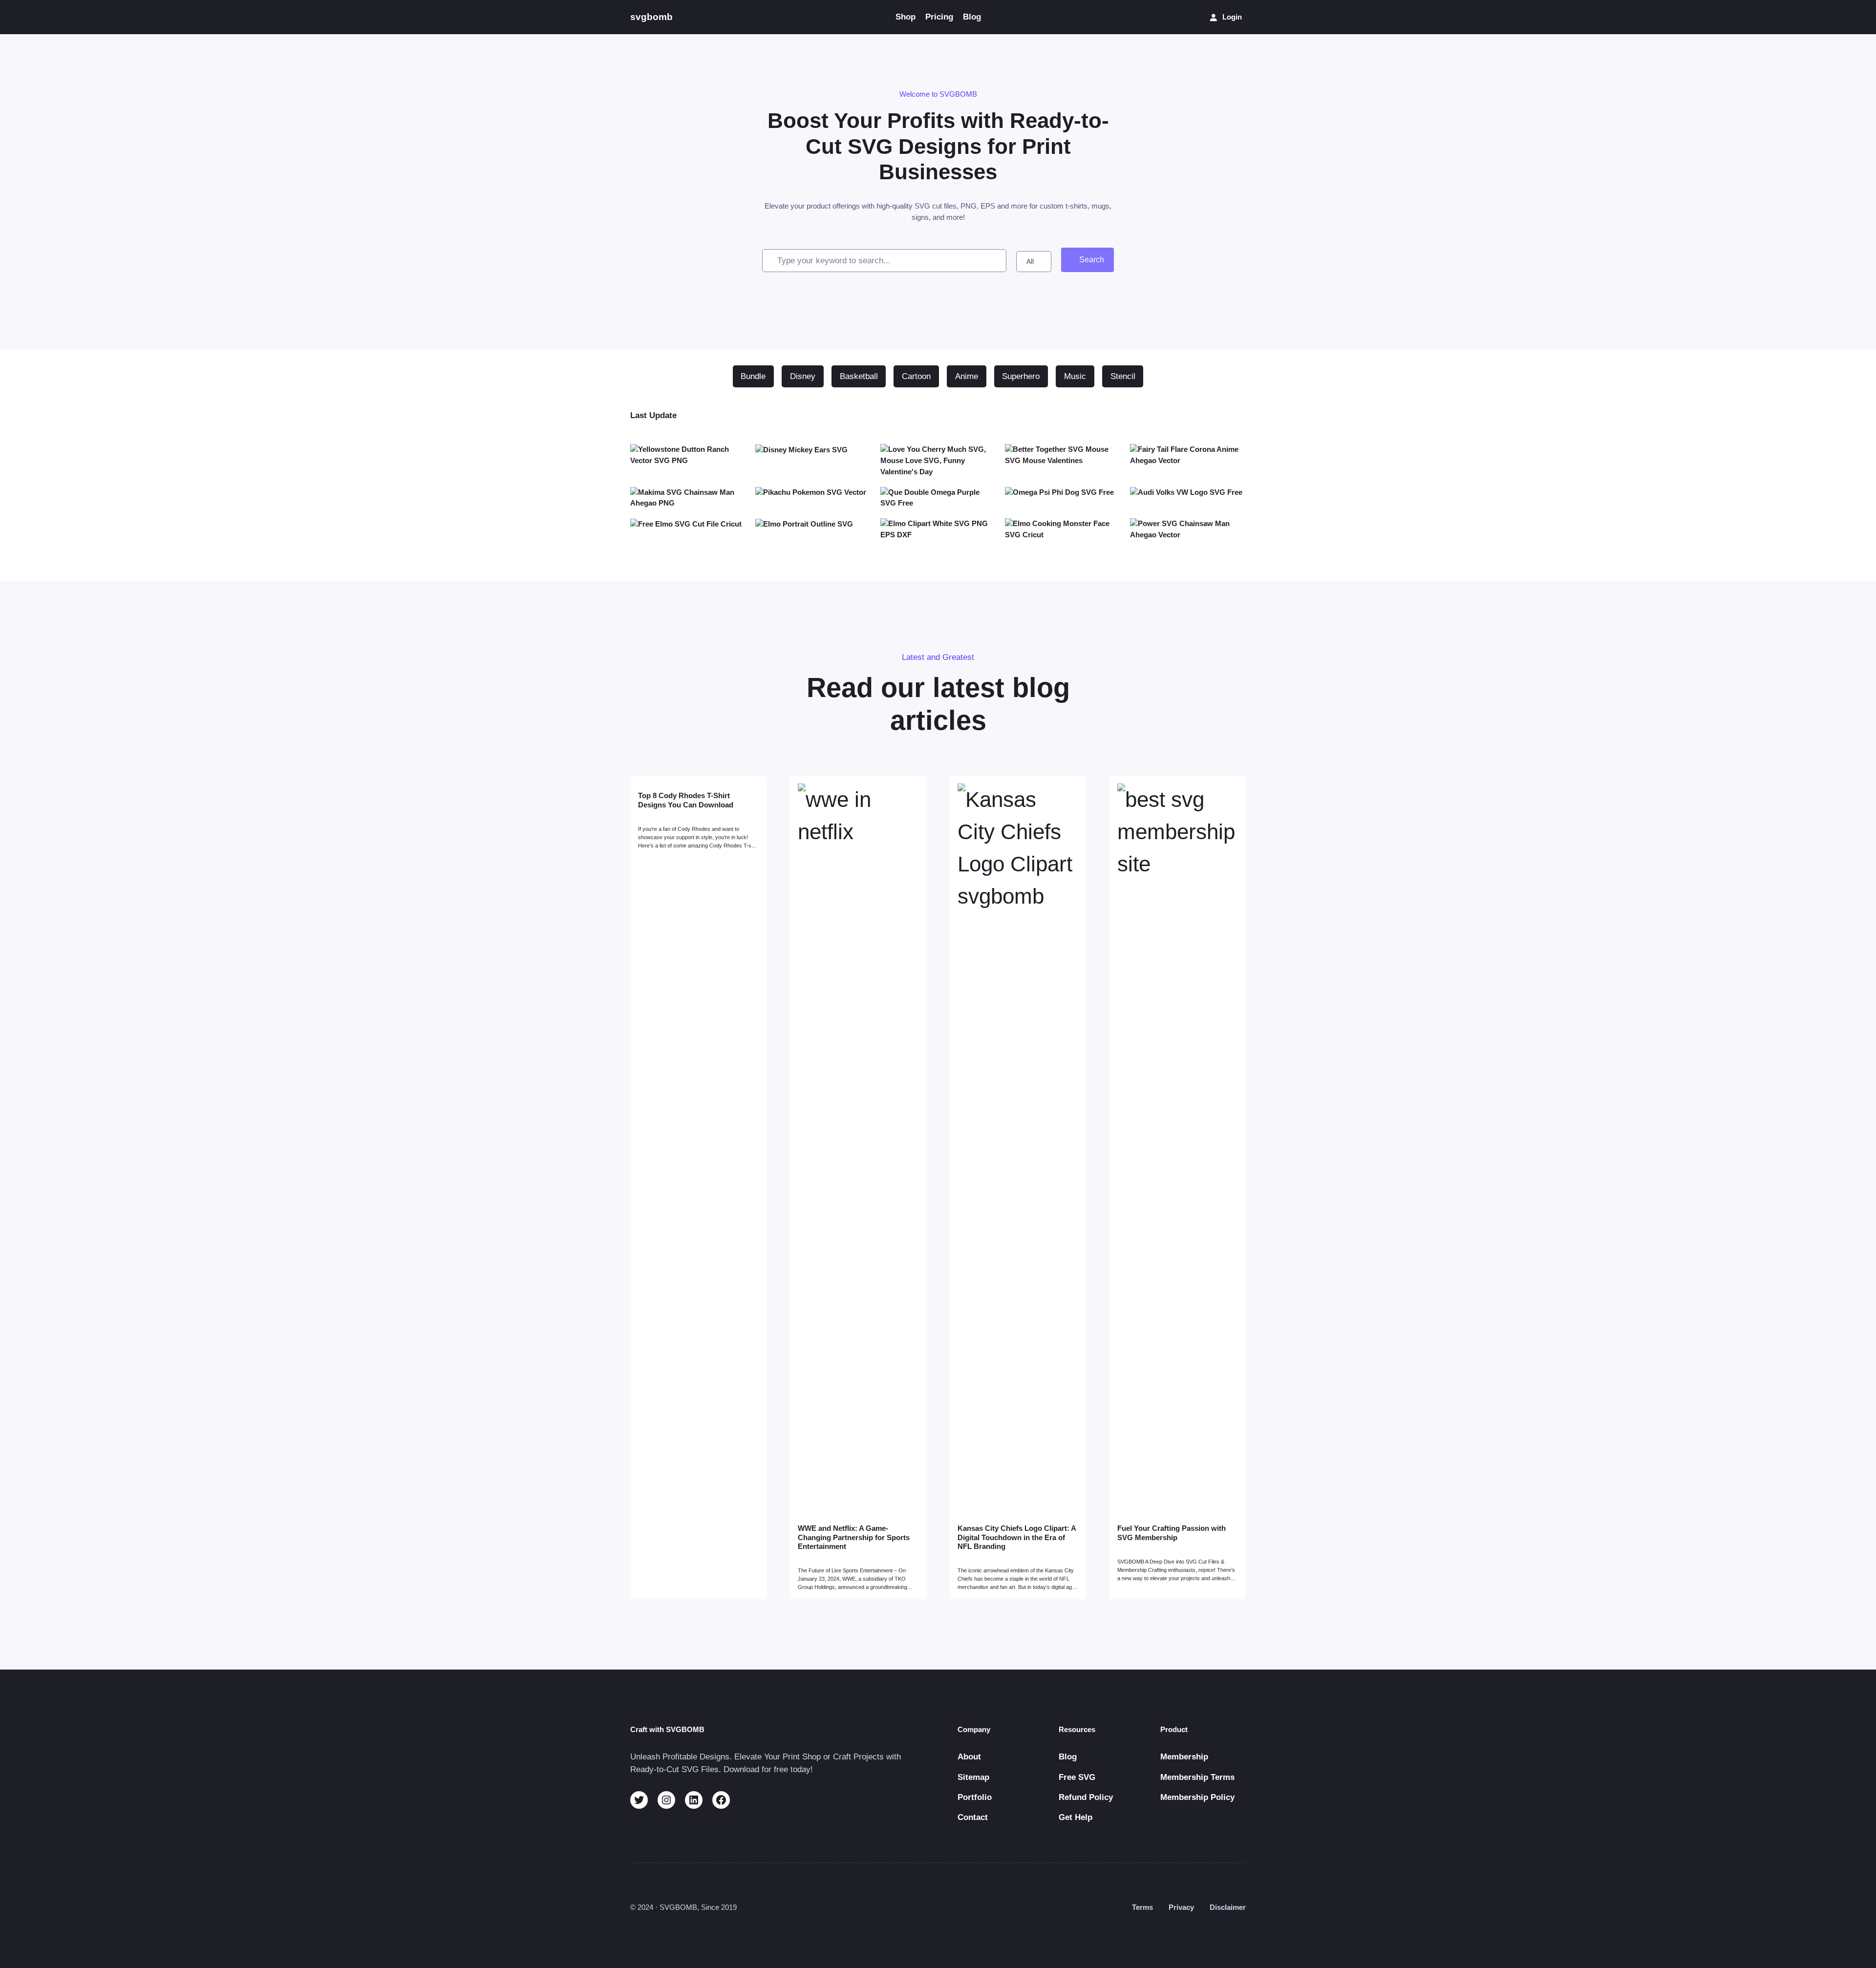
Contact (973, 1817)
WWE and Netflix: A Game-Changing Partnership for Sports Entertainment (854, 1537)
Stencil (1123, 376)
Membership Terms (1197, 1777)
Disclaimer (1228, 1907)
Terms (1142, 1907)
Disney (803, 376)
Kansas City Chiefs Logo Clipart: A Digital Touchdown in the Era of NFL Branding (1017, 1537)
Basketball (859, 376)
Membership (1184, 1757)
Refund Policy (1086, 1797)
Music (1075, 376)
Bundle (753, 376)
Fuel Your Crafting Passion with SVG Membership (1172, 1533)
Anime (967, 376)
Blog (1068, 1757)
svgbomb (651, 17)
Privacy (1181, 1907)
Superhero (1021, 376)
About (969, 1757)
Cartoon (916, 376)
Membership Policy (1197, 1797)
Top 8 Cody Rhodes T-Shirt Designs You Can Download (686, 800)
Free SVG (1077, 1777)
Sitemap (973, 1777)
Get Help (1076, 1817)
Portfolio (975, 1797)
